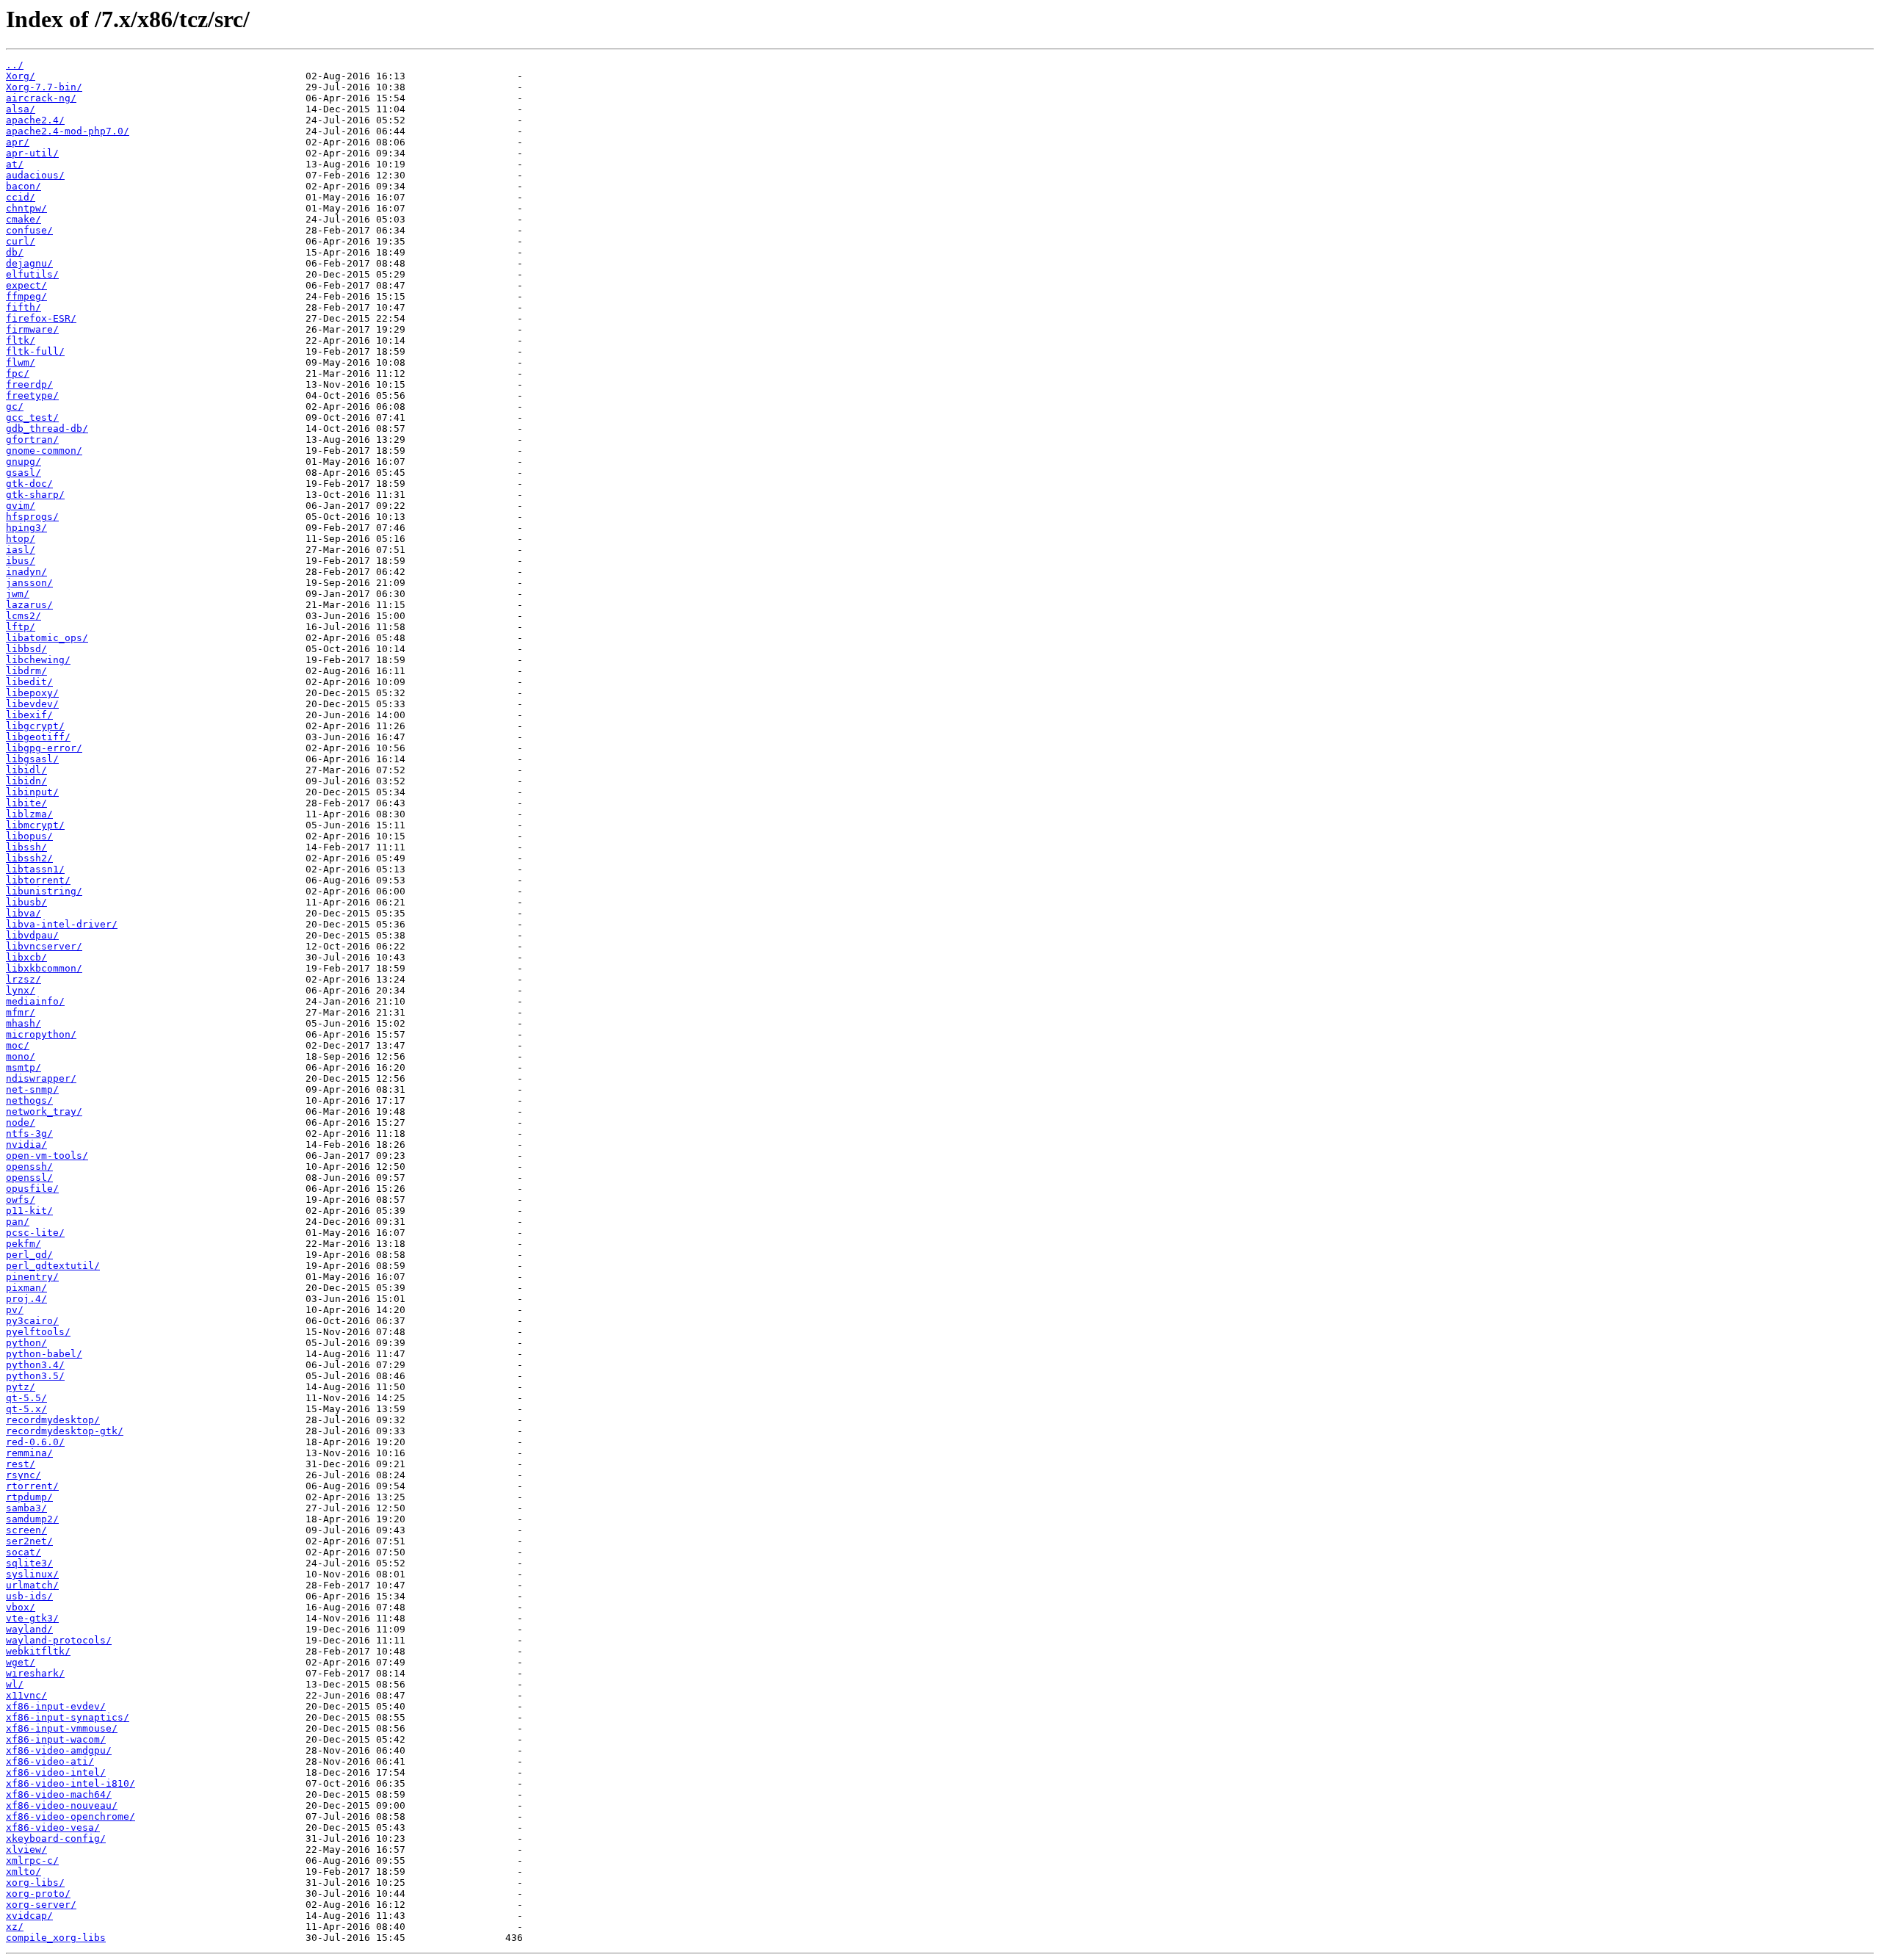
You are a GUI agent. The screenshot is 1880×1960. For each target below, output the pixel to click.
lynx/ (21, 990)
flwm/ (21, 362)
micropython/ (41, 1034)
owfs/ (21, 1200)
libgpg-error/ (44, 748)
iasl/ (21, 550)
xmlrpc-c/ (32, 1860)
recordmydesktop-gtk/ (65, 1431)
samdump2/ (32, 1519)
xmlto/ (23, 1872)
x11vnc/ (26, 1695)
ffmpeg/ (26, 296)
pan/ (18, 1222)
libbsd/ (26, 649)
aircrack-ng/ (41, 98)
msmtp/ (23, 1067)
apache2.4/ (35, 120)
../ (15, 65)
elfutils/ (32, 274)
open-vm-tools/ (47, 1156)
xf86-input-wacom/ (56, 1739)
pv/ (15, 1310)
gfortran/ (32, 440)
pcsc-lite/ (35, 1233)
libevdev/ (32, 704)
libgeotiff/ (38, 737)
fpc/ (18, 373)
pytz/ (21, 1387)
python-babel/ (44, 1354)
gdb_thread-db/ (47, 428)
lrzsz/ (23, 979)
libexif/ (29, 715)
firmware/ (32, 329)
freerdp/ (29, 384)
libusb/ (26, 902)
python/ (26, 1343)
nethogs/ (29, 1100)
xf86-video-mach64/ (59, 1794)
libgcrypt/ (35, 726)
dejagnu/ (29, 263)
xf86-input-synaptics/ (68, 1717)
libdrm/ (26, 671)
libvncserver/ (44, 946)
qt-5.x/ (26, 1409)
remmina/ (29, 1453)
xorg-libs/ (35, 1883)
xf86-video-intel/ (56, 1772)
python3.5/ (35, 1376)
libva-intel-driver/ (62, 924)
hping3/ (26, 528)
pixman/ (26, 1288)
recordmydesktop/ (53, 1420)
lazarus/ (29, 605)
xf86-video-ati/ (50, 1761)
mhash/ (23, 1023)
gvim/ (21, 506)
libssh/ (26, 847)
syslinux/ (32, 1574)
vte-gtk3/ (32, 1618)
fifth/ (23, 307)
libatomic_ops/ (47, 638)
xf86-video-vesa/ (53, 1827)
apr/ (18, 142)
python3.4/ (35, 1365)
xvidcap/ (29, 1916)
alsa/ (21, 109)
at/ (15, 164)
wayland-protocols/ (59, 1640)
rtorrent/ (32, 1486)
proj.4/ (26, 1299)
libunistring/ (44, 891)
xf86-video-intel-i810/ (70, 1783)
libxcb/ (26, 957)
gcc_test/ (32, 417)
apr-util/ (32, 153)
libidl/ (26, 770)
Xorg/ (21, 76)
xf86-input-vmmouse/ (62, 1728)
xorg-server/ (41, 1905)
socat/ (23, 1552)
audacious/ (35, 175)
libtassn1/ (35, 869)
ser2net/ (29, 1541)
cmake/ (23, 219)
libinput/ (32, 792)
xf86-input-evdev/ (56, 1706)
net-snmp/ (32, 1089)
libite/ (26, 803)
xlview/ (26, 1849)
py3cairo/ (32, 1321)
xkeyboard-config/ (56, 1838)
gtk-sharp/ (35, 495)
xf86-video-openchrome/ (70, 1816)
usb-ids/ (29, 1596)
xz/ (15, 1927)
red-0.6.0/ (35, 1442)
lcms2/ (23, 616)
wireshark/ (35, 1673)
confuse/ (29, 230)
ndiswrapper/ (41, 1078)
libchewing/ (38, 660)
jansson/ (29, 583)
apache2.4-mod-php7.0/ (68, 131)
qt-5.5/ (26, 1398)
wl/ (15, 1684)
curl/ (21, 241)
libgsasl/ (32, 759)
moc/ (18, 1045)
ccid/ (21, 197)
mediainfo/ (35, 1001)
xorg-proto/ (38, 1894)
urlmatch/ (32, 1585)
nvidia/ (26, 1144)
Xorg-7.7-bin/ (44, 87)
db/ (15, 252)
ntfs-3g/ (29, 1133)
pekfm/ (23, 1244)
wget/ (21, 1662)
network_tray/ (44, 1111)
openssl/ (29, 1178)
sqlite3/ (29, 1563)
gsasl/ (23, 473)
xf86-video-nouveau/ (62, 1805)
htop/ (21, 539)
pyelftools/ (38, 1332)
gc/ (15, 406)
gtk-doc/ (29, 484)
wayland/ (29, 1629)
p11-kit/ (29, 1211)
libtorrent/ (38, 880)
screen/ (26, 1530)
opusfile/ (32, 1189)
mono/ (21, 1056)
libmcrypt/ (35, 825)
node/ (21, 1122)
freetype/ (32, 395)
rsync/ (23, 1475)
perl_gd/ (29, 1255)
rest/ (21, 1464)
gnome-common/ (44, 451)
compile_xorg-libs (56, 1938)
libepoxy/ (32, 693)
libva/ (23, 913)
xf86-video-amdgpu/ (59, 1750)
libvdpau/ (32, 935)
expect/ (26, 285)
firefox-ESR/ (41, 318)
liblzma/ (29, 814)
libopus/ (29, 836)
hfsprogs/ (32, 517)
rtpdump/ (29, 1497)
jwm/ (18, 594)
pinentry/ (32, 1277)
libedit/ (29, 682)
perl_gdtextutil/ (53, 1266)
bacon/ (23, 186)
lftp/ (21, 627)
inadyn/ (26, 572)
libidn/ (26, 781)
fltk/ (21, 340)
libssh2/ (29, 858)
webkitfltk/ (38, 1651)
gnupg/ (23, 462)
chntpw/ (26, 208)
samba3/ (26, 1508)
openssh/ (29, 1167)
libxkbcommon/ (44, 968)
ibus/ (21, 561)
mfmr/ (21, 1012)
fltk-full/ (35, 351)
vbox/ (21, 1607)
